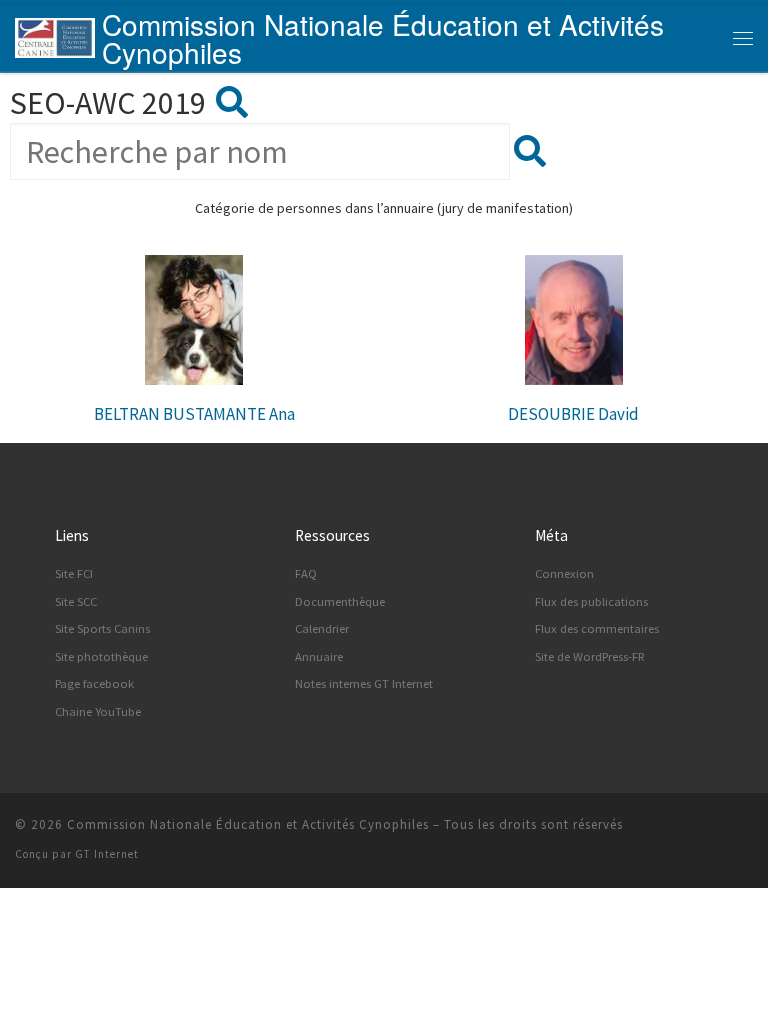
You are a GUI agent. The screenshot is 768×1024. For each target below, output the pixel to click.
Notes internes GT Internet (364, 683)
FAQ (306, 573)
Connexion (564, 573)
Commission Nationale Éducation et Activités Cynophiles (248, 824)
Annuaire (319, 656)
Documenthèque (340, 601)
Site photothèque (101, 656)
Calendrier (322, 628)
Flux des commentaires (597, 628)
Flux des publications (591, 601)
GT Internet (107, 854)
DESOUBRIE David (573, 414)
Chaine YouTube (98, 711)
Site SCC (76, 601)
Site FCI (74, 573)
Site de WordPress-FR (590, 656)
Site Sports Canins (102, 628)
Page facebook (94, 683)
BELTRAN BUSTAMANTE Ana (194, 414)
